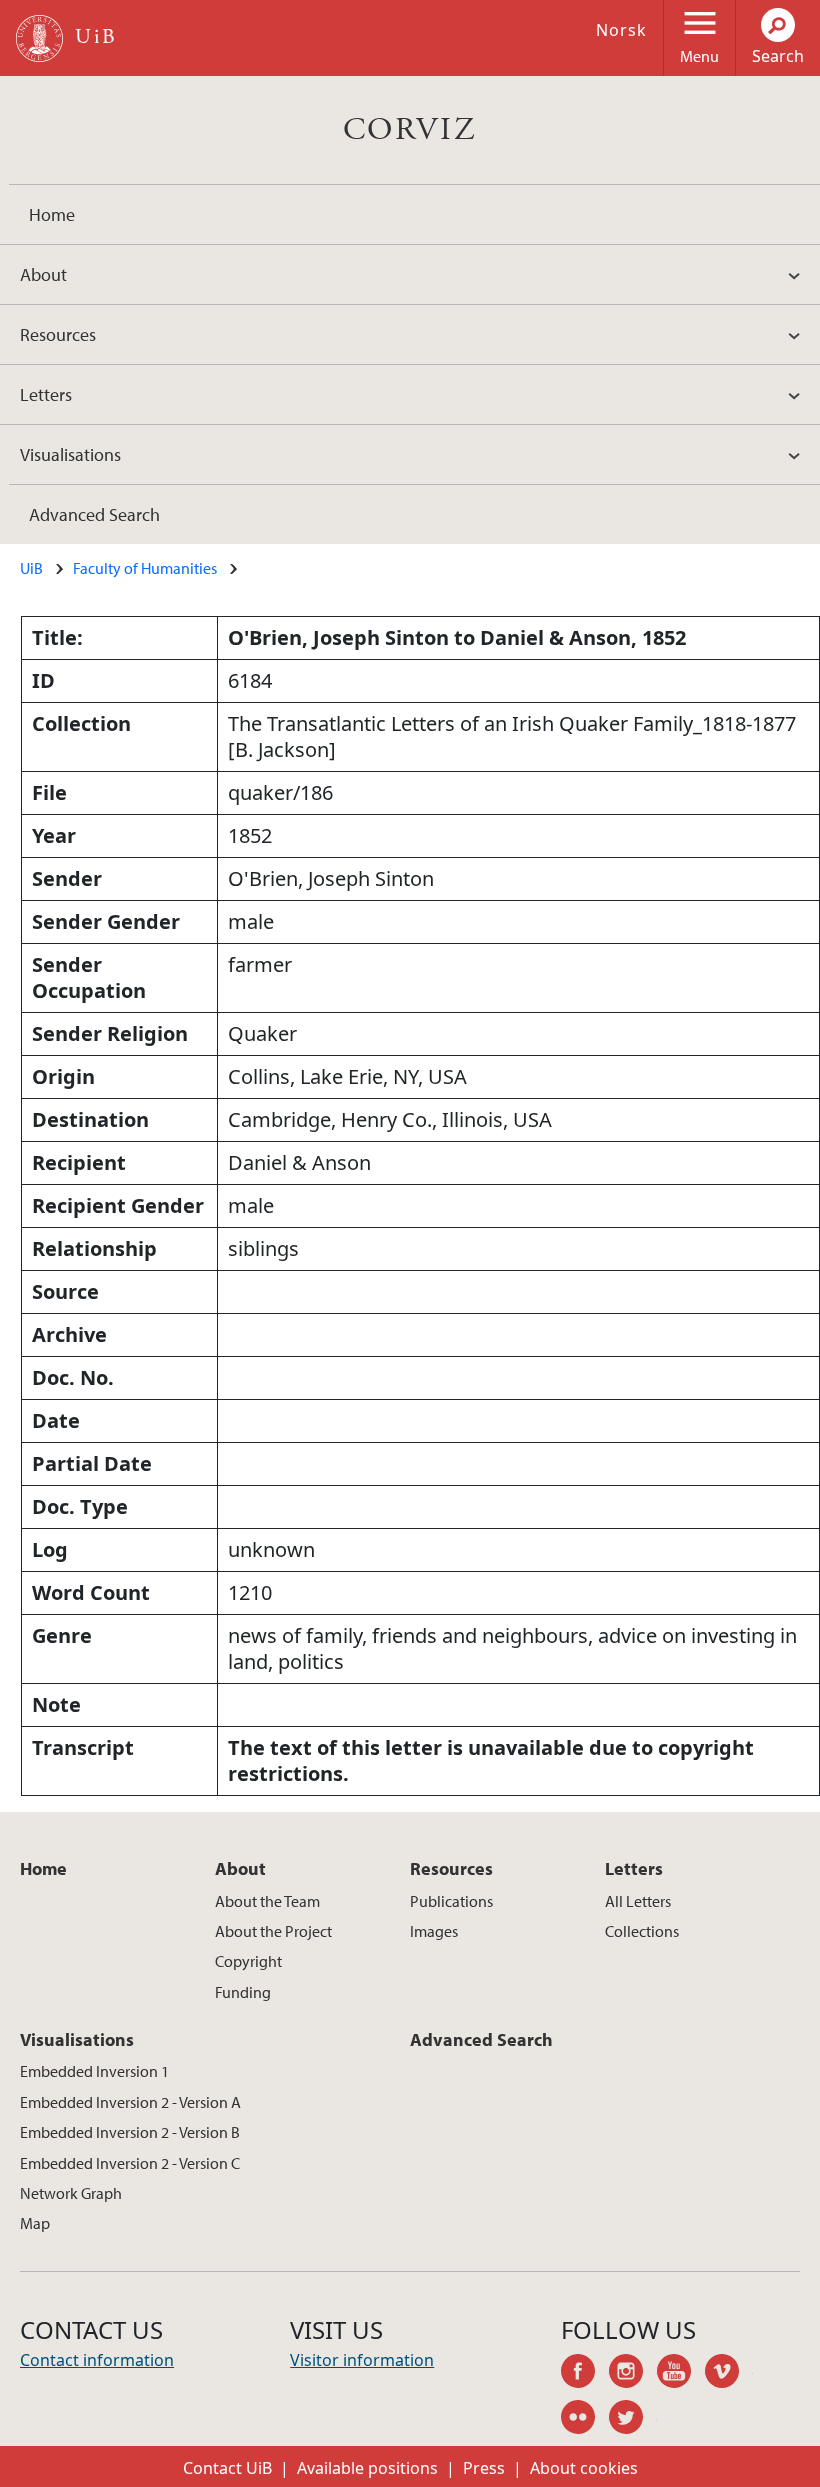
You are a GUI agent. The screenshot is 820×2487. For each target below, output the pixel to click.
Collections (642, 1931)
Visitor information (362, 2360)
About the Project (273, 1931)
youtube (681, 2374)
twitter (633, 2420)
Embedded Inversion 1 (94, 2071)
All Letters (638, 1901)
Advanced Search (94, 514)
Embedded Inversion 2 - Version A (130, 2102)
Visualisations (70, 454)
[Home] (39, 38)
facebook (585, 2374)
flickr (585, 2420)
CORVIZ (410, 130)
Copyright (248, 1961)
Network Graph (71, 2193)
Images (434, 1931)
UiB (31, 568)
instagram (633, 2374)
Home (52, 214)
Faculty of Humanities (145, 568)
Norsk (621, 30)
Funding (243, 1992)
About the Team (267, 1901)
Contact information (97, 2360)
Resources (58, 334)
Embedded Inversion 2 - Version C (130, 2163)
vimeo (729, 2374)
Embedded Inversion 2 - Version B (130, 2132)
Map (35, 2223)
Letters (46, 394)
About (43, 274)
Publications (451, 1901)
